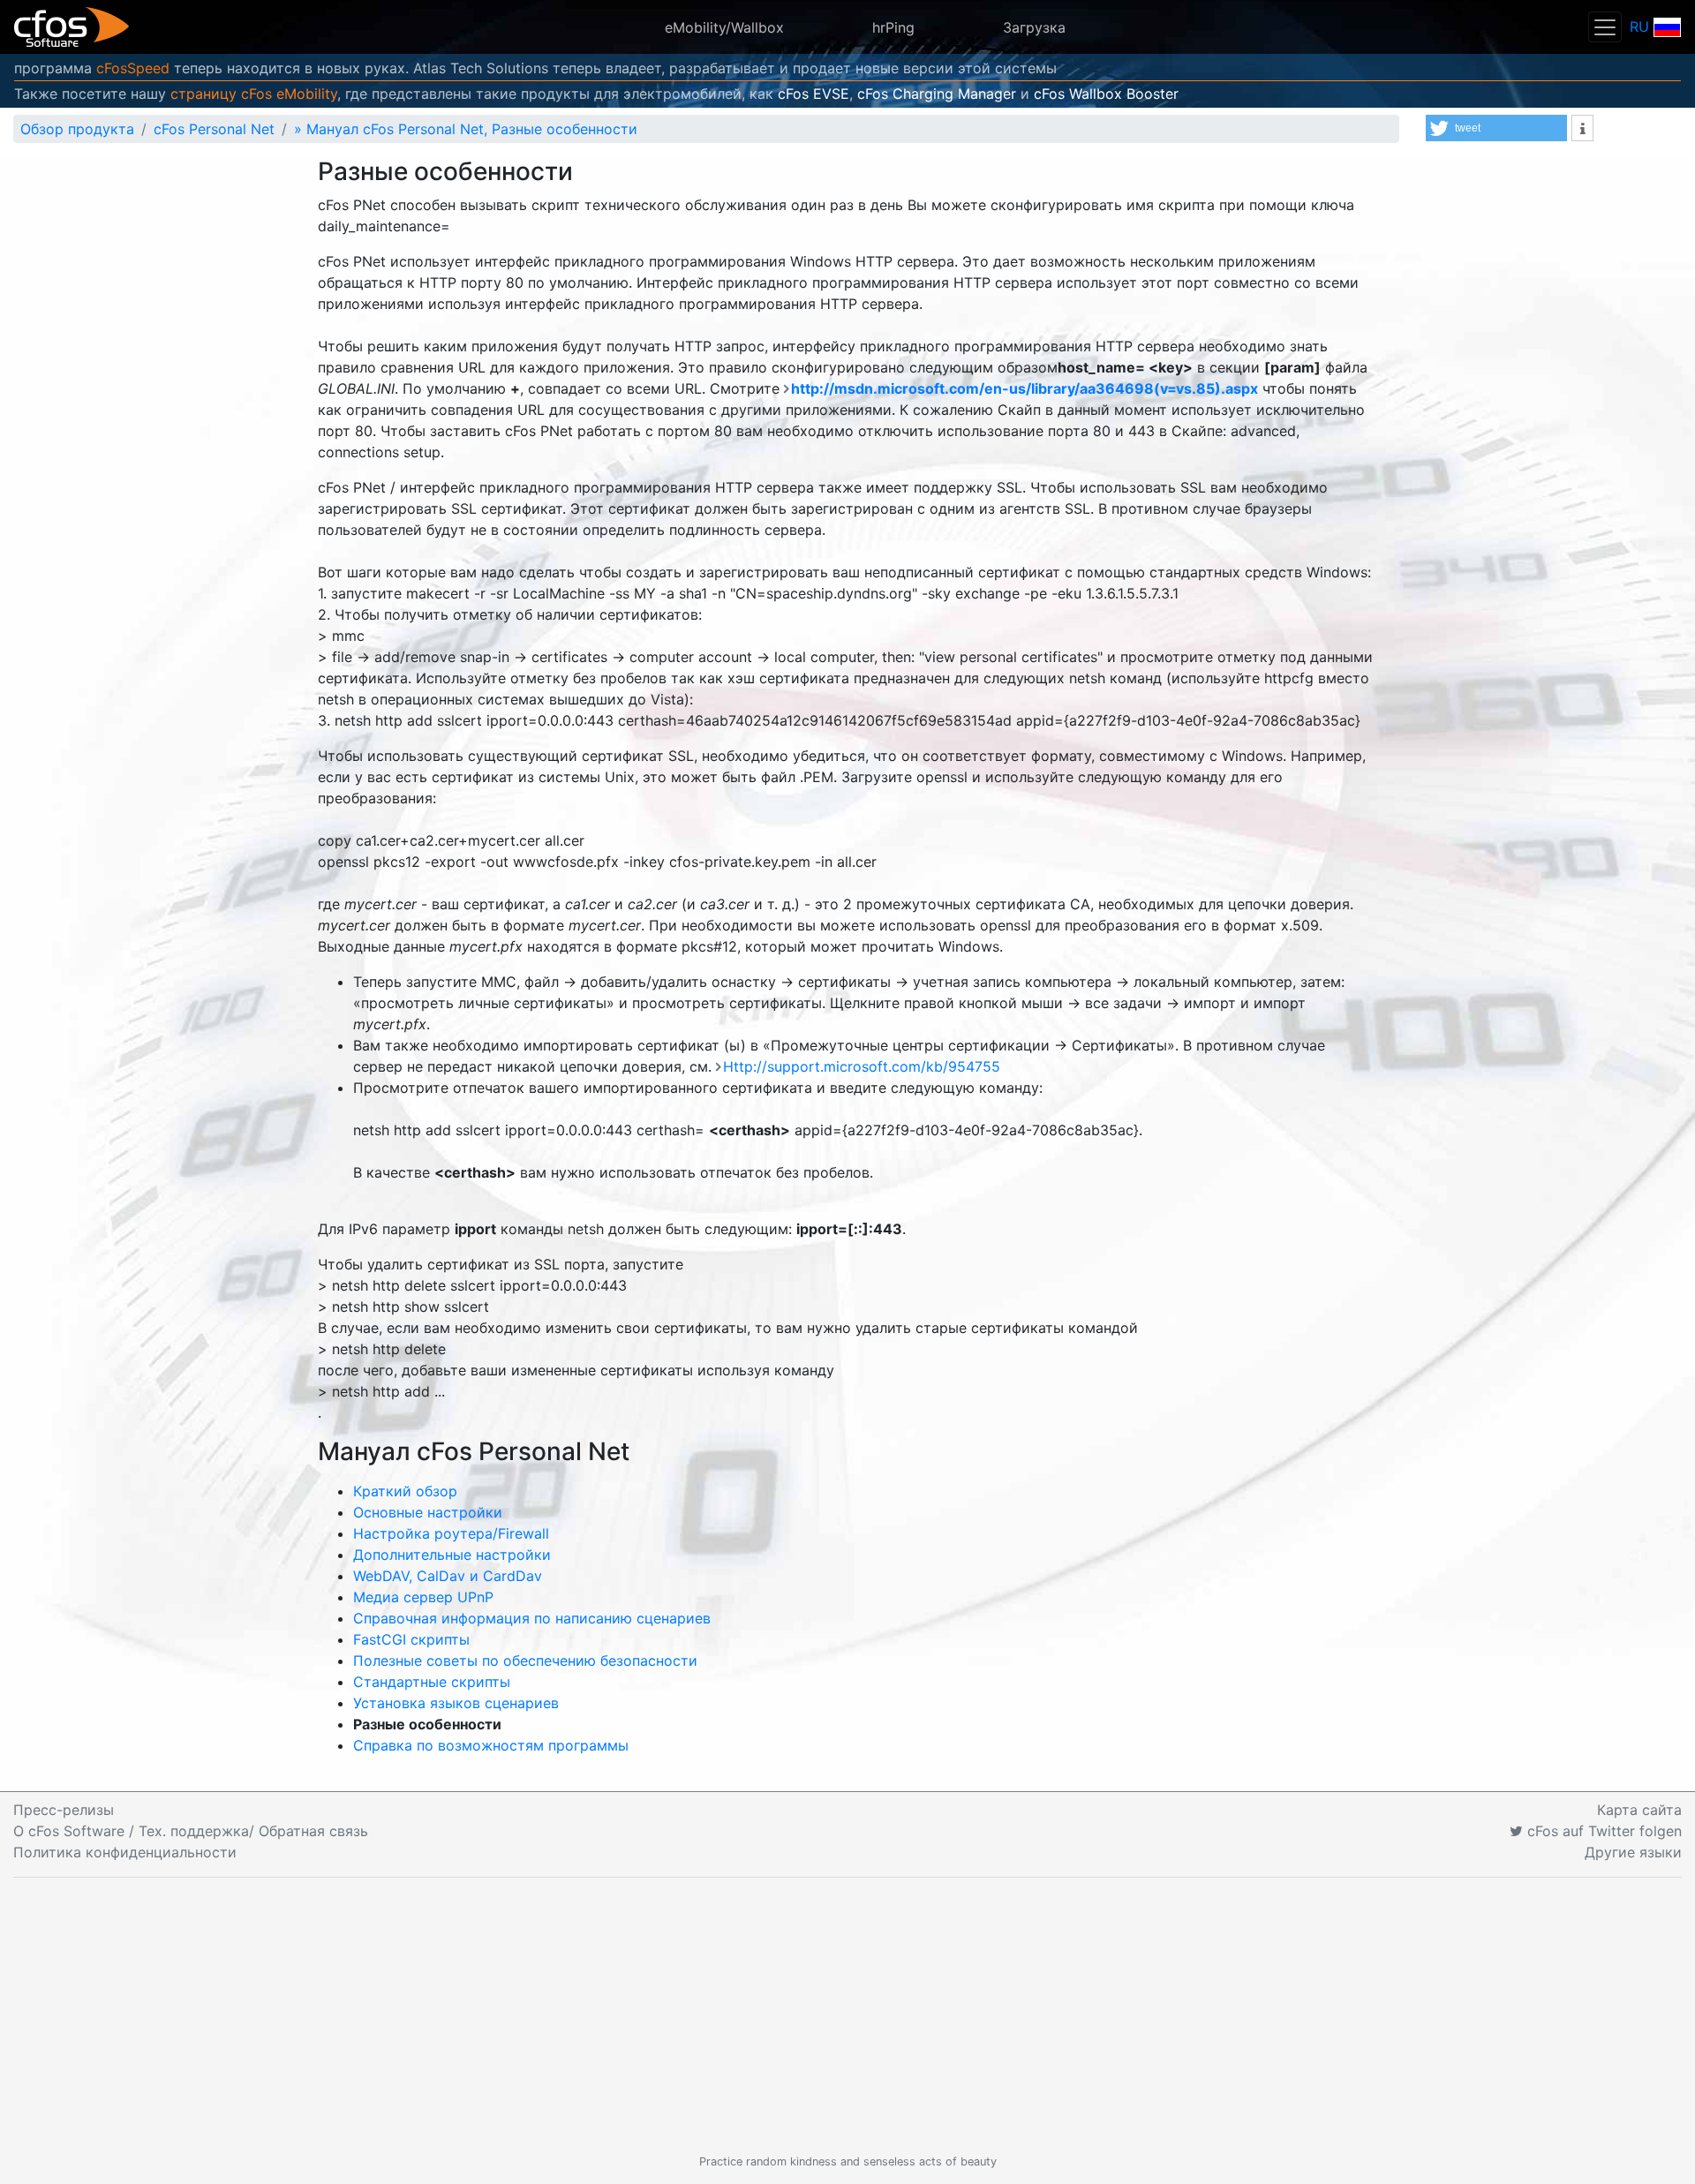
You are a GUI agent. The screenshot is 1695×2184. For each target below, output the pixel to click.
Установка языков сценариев (456, 1703)
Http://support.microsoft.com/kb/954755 (862, 1066)
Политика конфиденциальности (125, 1852)
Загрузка (1034, 27)
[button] (1496, 128)
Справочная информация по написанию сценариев (532, 1618)
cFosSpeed (133, 68)
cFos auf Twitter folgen (1602, 1831)
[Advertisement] (847, 2015)
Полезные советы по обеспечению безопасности (525, 1661)
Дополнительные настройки (452, 1555)
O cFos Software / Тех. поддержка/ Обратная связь (191, 1831)
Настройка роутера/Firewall (451, 1533)
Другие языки (1633, 1852)
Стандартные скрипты (432, 1682)
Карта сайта (1639, 1810)
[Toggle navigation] (1605, 27)
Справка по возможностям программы (491, 1745)
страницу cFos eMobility (254, 94)
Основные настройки (428, 1512)
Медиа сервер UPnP (423, 1597)
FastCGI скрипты (411, 1639)
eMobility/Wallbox (724, 27)
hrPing (893, 27)
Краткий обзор (405, 1491)
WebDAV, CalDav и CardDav (448, 1576)
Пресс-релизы (64, 1810)
